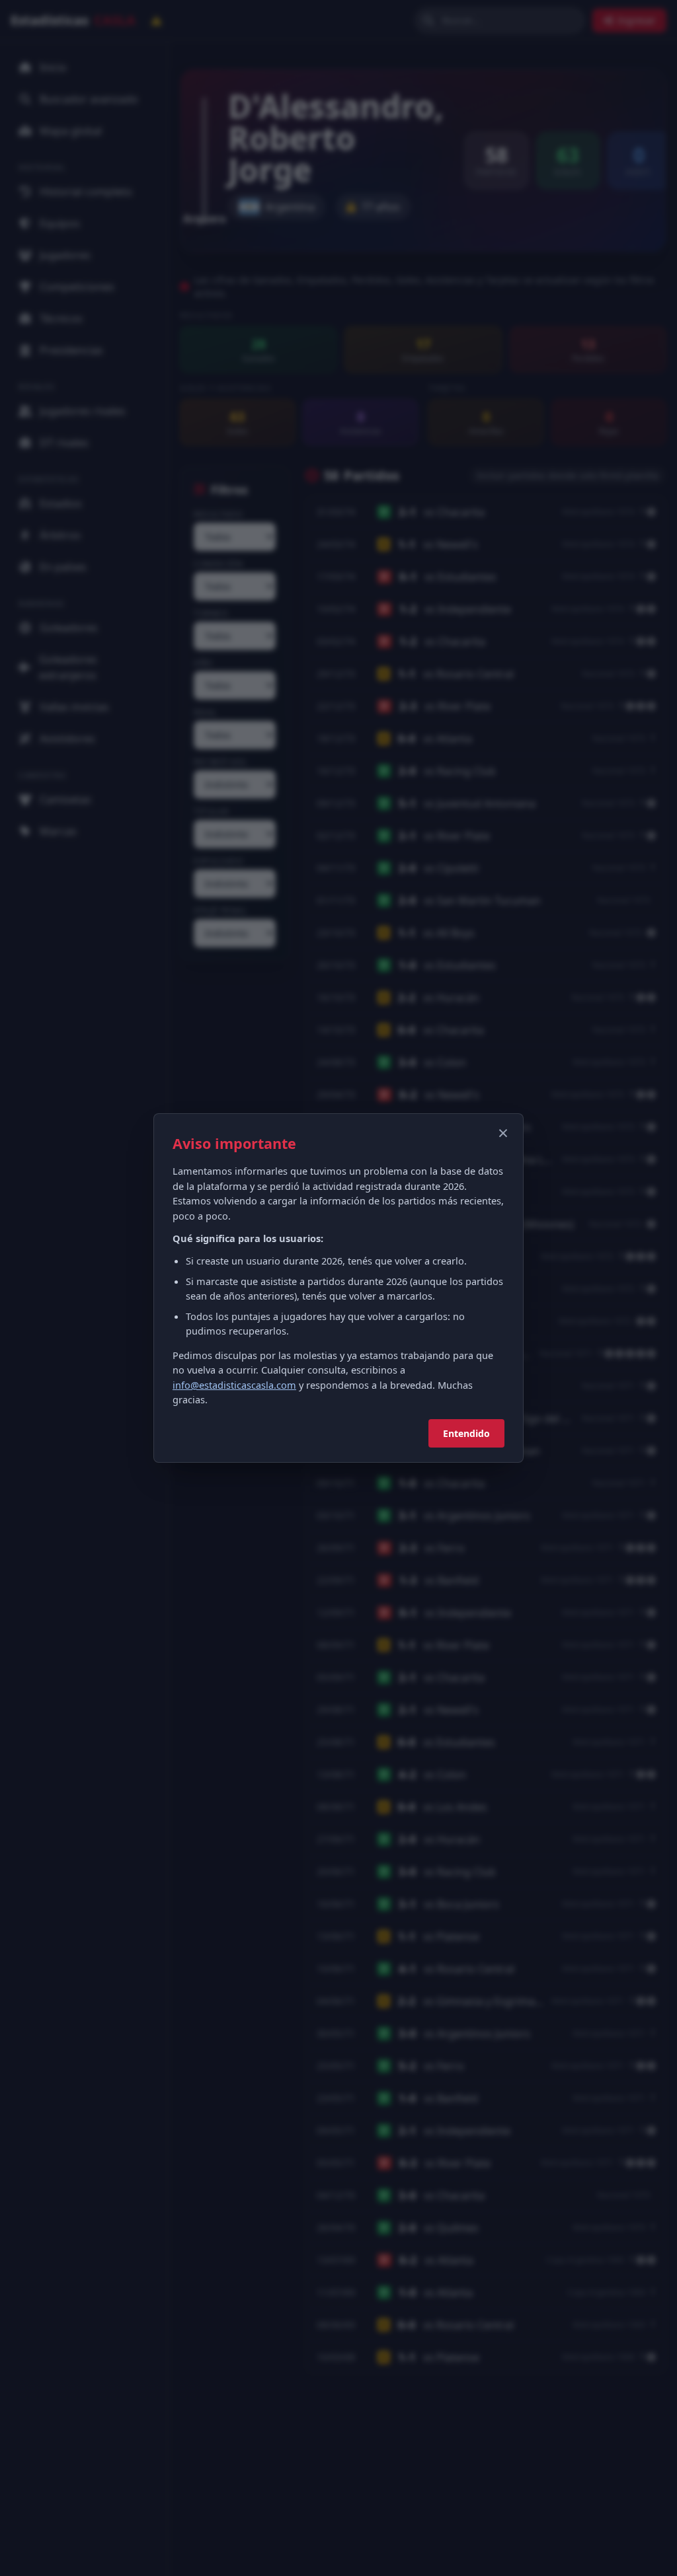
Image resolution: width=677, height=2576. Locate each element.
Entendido (466, 1433)
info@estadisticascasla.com (234, 1385)
